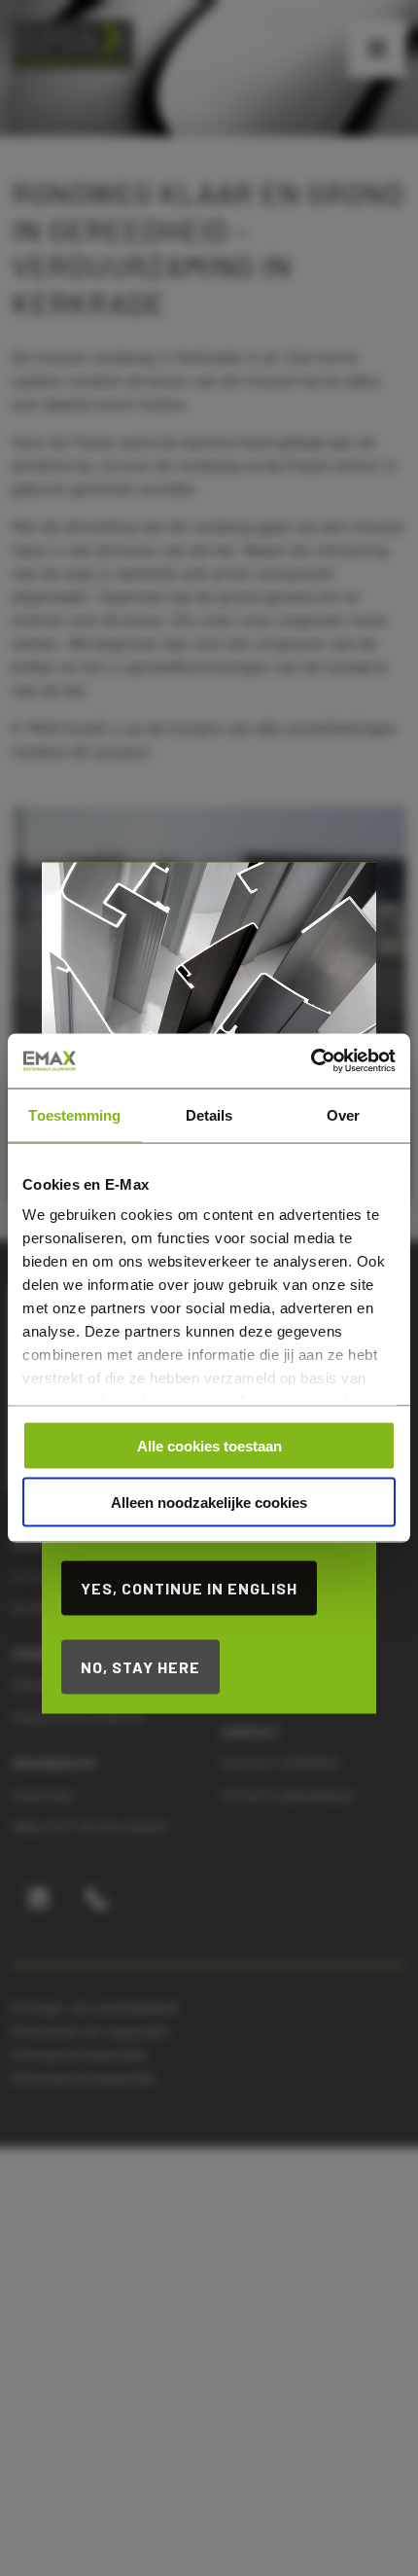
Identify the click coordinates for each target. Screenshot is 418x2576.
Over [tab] (343, 1114)
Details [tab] (209, 1114)
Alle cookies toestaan (209, 1445)
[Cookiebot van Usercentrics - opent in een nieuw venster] (311, 1061)
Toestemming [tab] (74, 1114)
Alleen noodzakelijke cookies (209, 1503)
